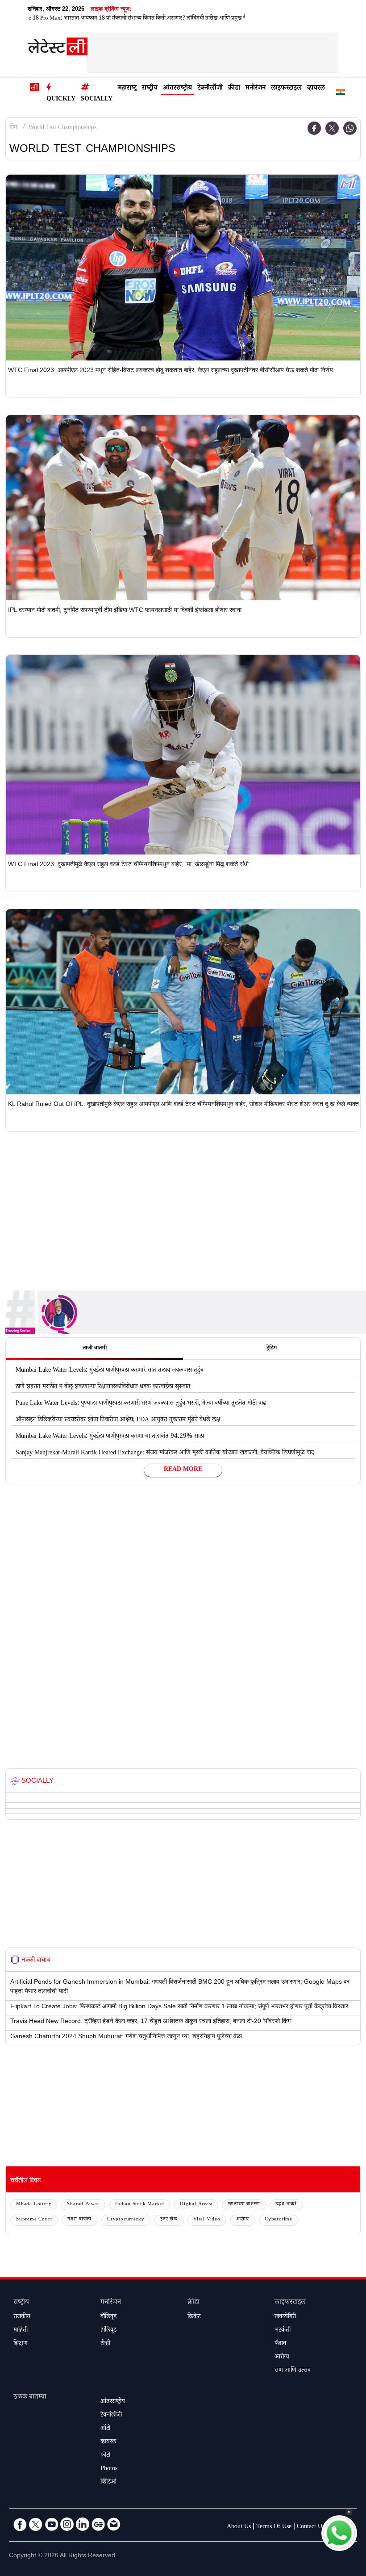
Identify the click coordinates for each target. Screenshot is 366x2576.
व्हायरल (316, 89)
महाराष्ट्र (127, 89)
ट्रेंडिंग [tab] (272, 1349)
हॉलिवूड (108, 2331)
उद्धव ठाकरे (286, 2205)
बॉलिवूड (108, 2317)
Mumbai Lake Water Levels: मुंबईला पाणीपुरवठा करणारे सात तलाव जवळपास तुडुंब (110, 1371)
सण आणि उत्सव (293, 2371)
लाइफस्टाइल (286, 89)
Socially (97, 100)
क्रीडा (234, 89)
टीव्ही (105, 2344)
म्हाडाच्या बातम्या (244, 2205)
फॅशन (280, 2344)
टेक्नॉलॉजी (210, 89)
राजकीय (22, 2317)
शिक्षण (21, 2344)
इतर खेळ (169, 2220)
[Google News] (98, 2524)
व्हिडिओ (108, 2483)
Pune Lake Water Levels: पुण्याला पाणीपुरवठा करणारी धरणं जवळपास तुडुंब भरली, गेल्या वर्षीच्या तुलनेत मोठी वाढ (141, 1404)
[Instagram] (67, 2524)
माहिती (21, 2331)
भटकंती (283, 2331)
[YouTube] (51, 2524)
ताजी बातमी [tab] (95, 1349)
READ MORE (183, 1470)
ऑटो (105, 2429)
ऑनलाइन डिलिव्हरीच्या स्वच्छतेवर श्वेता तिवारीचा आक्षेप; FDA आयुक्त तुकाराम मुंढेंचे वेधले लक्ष (118, 1420)
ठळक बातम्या (30, 2398)
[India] (341, 94)
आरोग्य (243, 2220)
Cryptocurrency (126, 2220)
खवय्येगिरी (285, 2317)
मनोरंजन (256, 89)
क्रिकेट (194, 2317)
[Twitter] (332, 128)
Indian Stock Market (140, 2205)
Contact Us (311, 2527)
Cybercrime (279, 2220)
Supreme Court (34, 2220)
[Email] (114, 2524)
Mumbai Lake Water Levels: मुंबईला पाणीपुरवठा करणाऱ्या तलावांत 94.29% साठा (110, 1437)
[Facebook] (314, 128)
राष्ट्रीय (150, 89)
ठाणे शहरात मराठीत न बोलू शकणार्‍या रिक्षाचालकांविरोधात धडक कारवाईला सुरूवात (103, 1387)
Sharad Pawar (83, 2205)
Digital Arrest (196, 2205)
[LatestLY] (58, 49)
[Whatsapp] (350, 128)
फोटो (105, 2456)
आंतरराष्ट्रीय (177, 89)
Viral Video (207, 2220)
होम (13, 128)
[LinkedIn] (83, 2524)
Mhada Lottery (34, 2205)
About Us (239, 2527)
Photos (109, 2469)
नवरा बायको (79, 2220)
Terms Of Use (274, 2527)
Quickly (61, 100)
